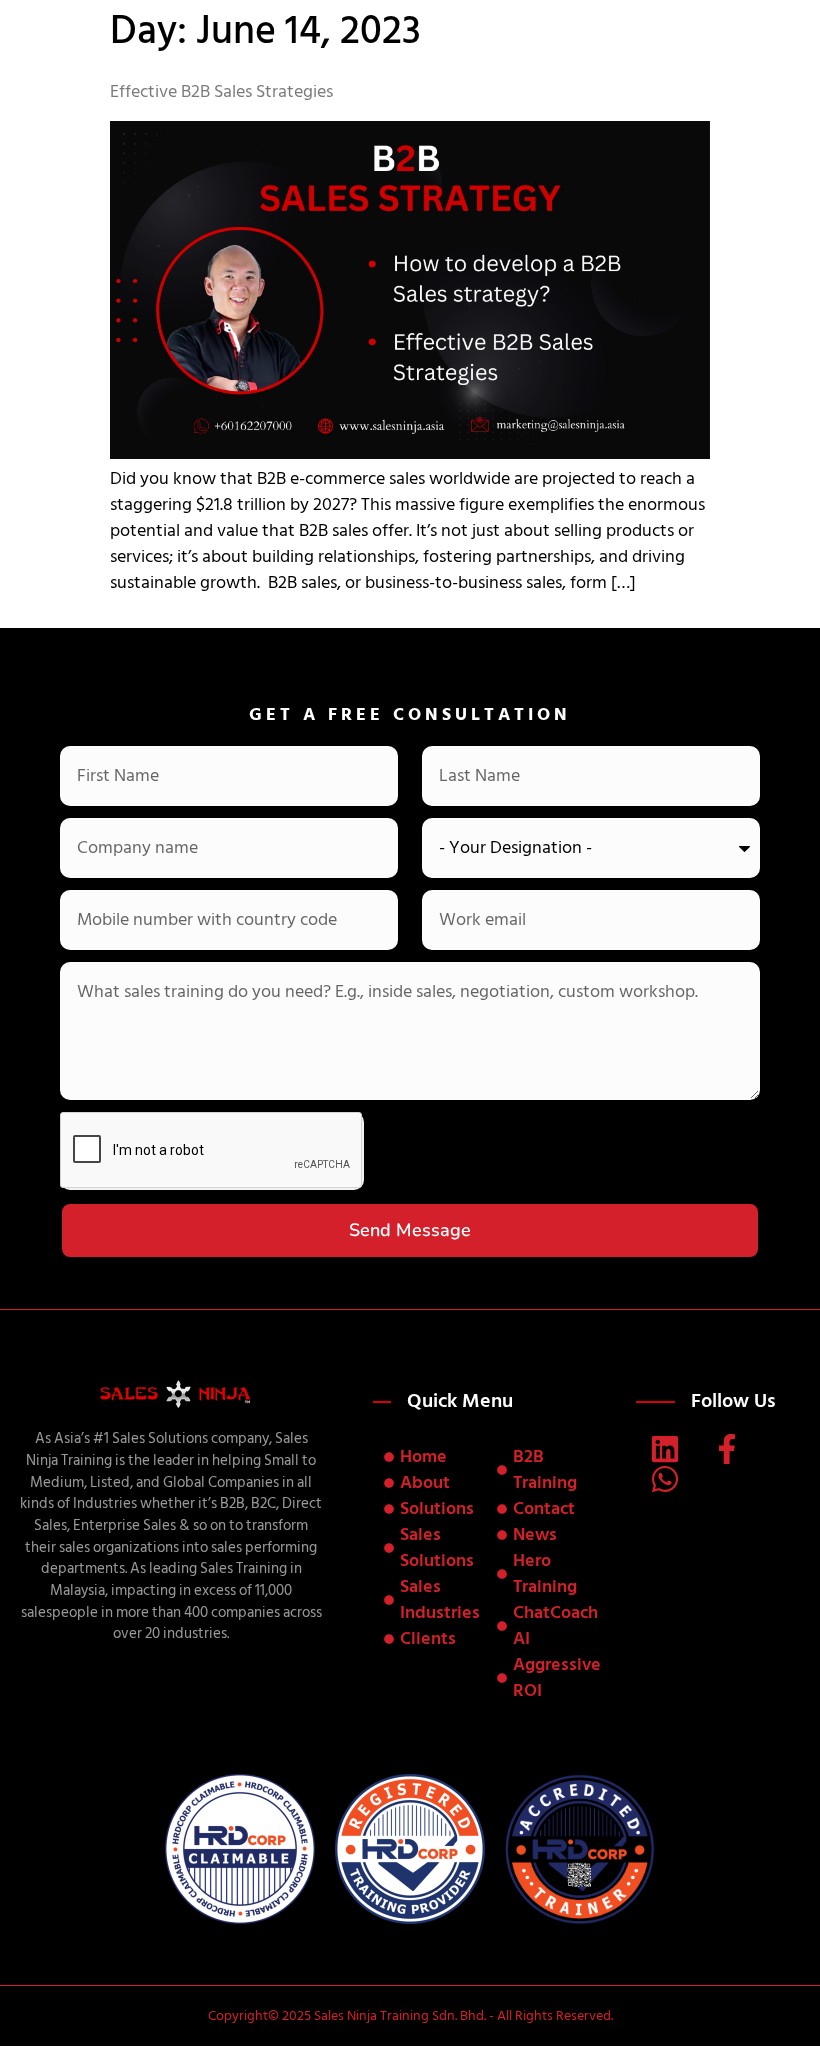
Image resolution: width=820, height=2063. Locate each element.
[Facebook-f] (727, 1449)
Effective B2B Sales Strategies (221, 91)
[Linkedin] (665, 1449)
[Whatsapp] (665, 1479)
